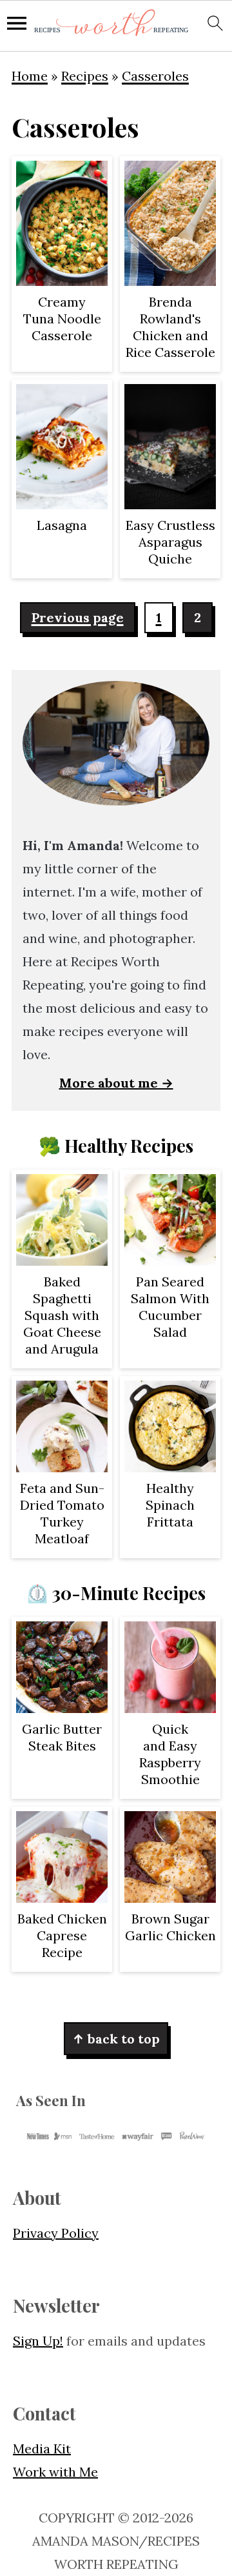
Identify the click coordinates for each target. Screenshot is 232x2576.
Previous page (78, 617)
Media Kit (42, 2449)
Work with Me (55, 2472)
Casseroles (155, 76)
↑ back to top (116, 2039)
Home (30, 76)
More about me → (116, 1083)
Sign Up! (38, 2341)
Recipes (85, 76)
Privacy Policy (56, 2233)
